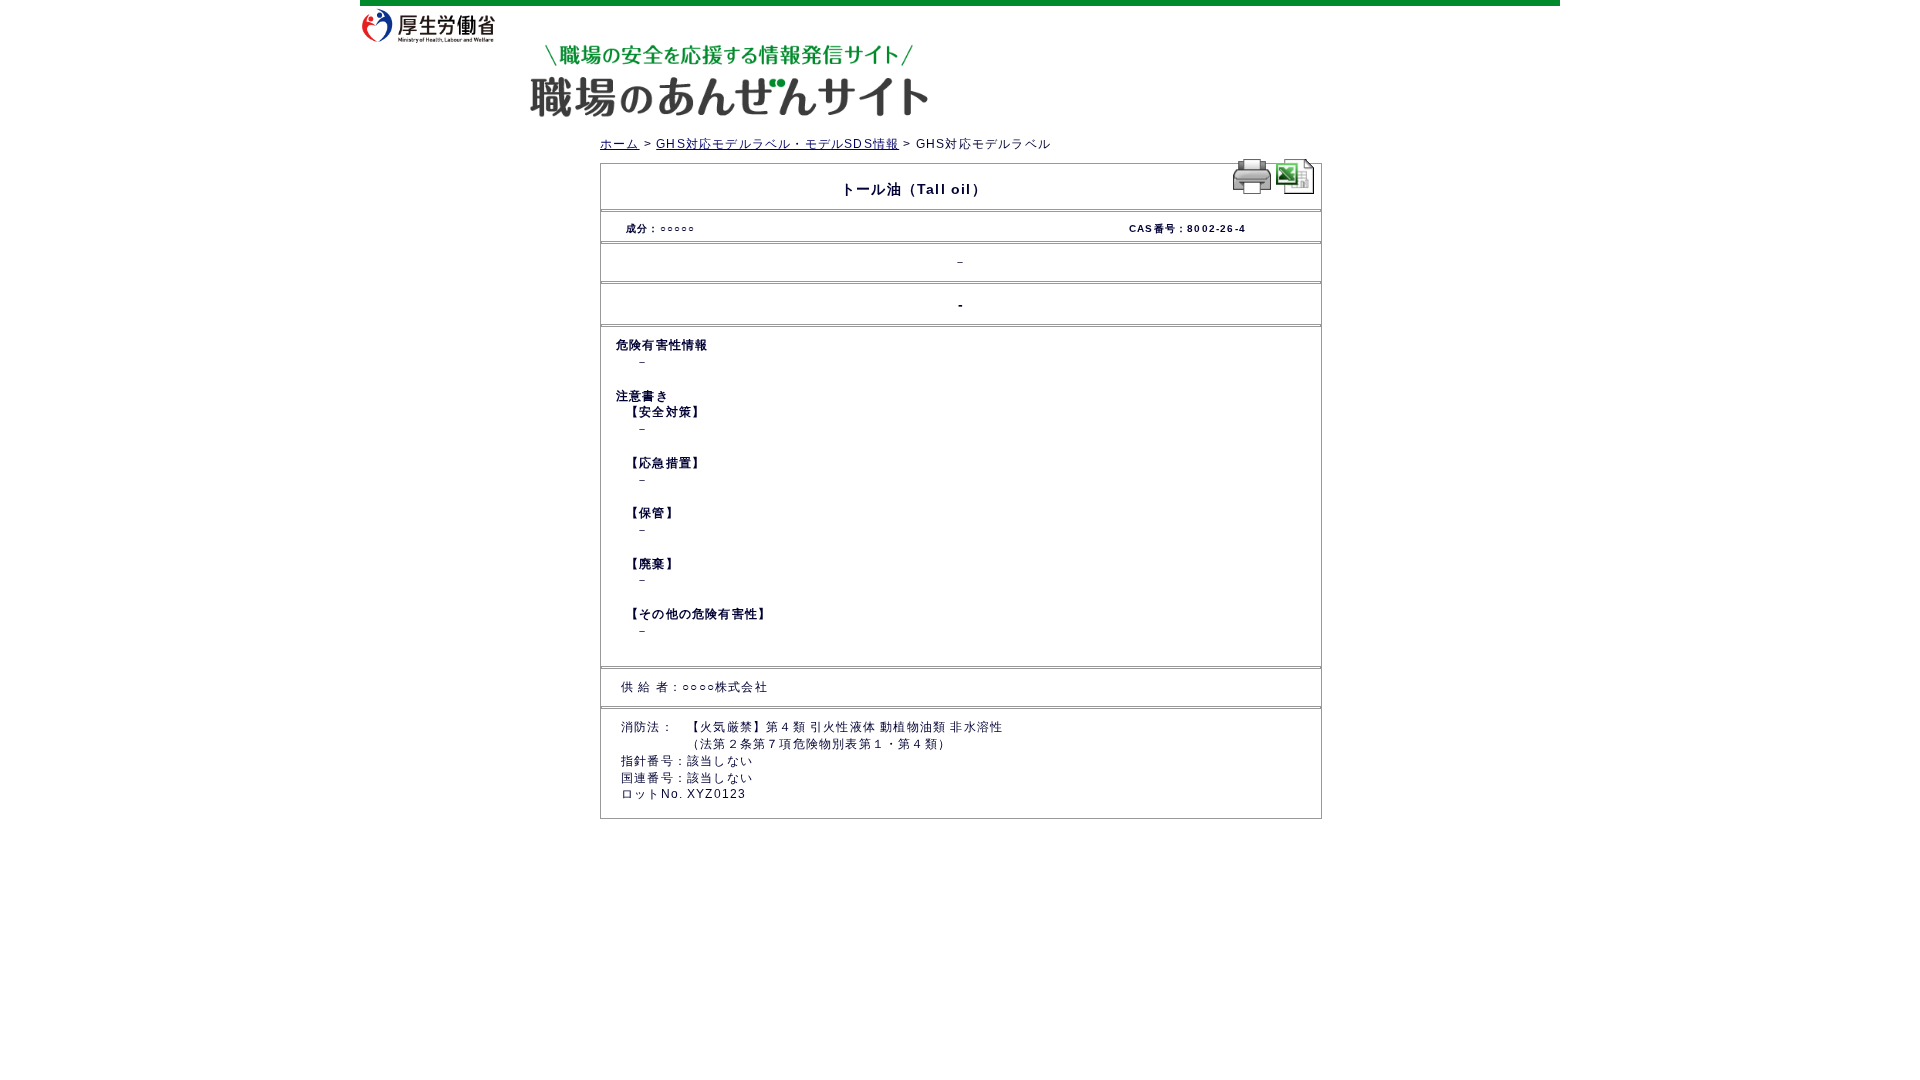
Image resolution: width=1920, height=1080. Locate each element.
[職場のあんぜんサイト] (645, 63)
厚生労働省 (440, 25)
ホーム (620, 144)
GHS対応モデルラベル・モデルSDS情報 (777, 144)
